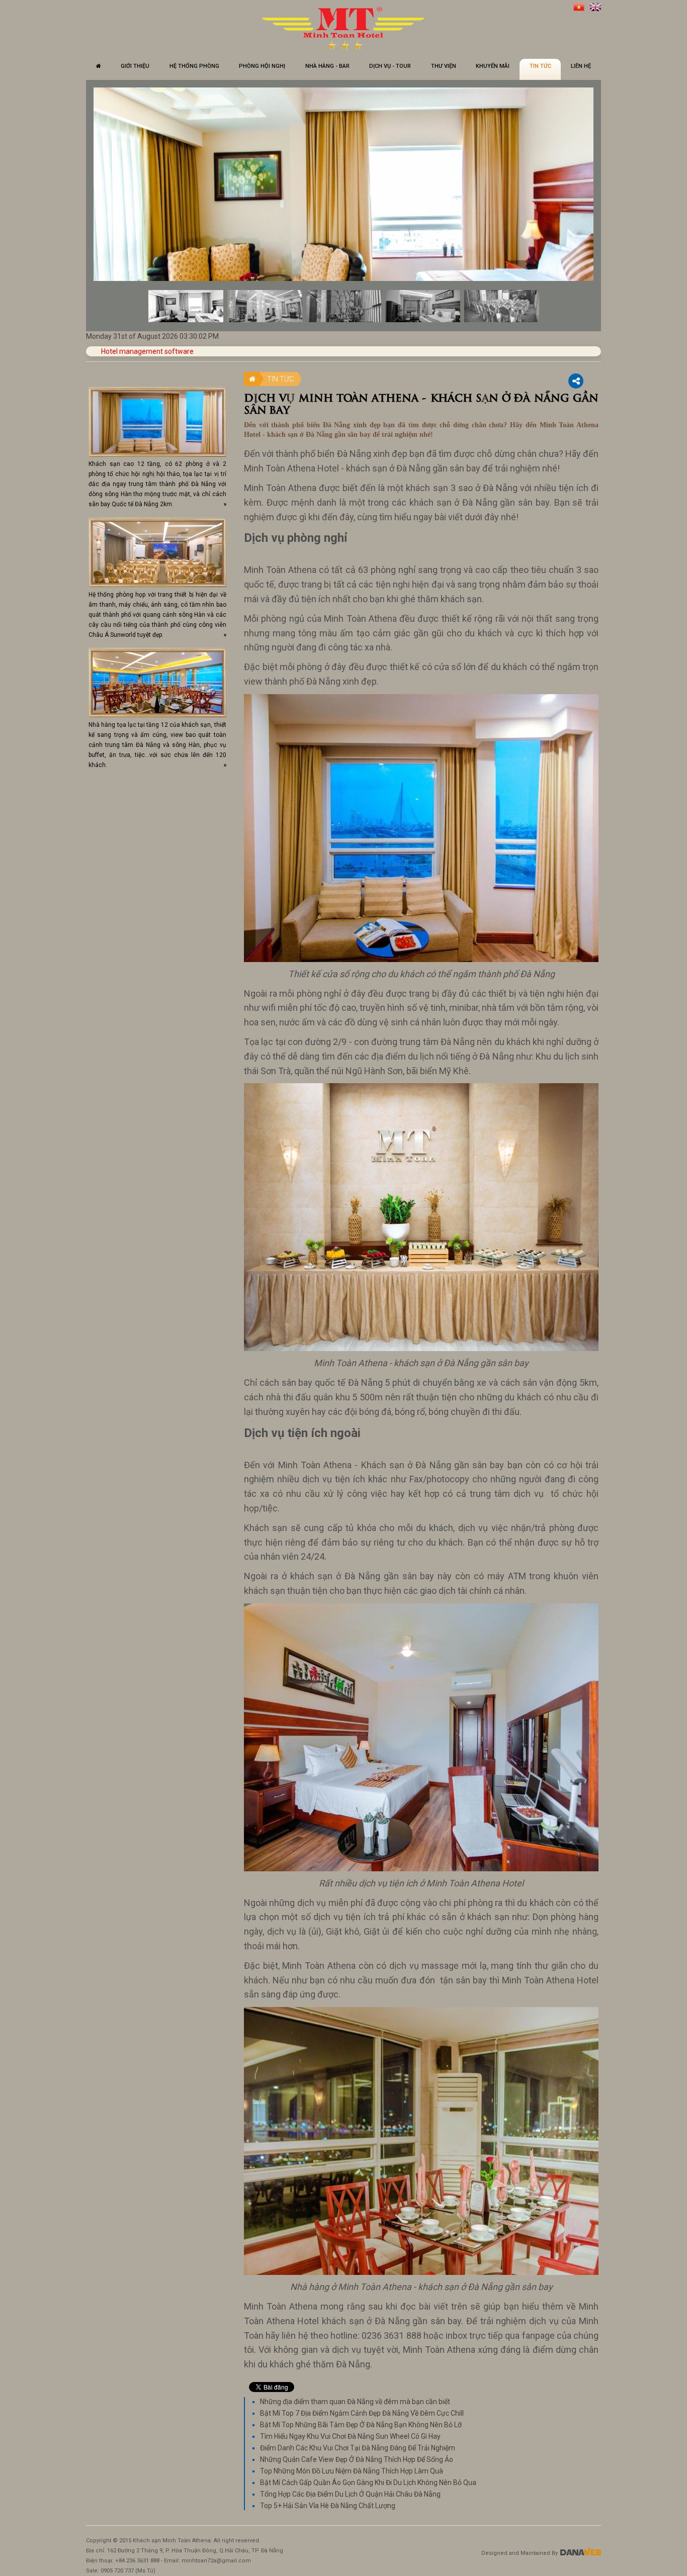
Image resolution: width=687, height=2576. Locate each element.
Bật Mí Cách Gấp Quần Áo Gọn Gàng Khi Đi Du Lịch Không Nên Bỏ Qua (368, 2483)
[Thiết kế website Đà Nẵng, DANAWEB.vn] (580, 2553)
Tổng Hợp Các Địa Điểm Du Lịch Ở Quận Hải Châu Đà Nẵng (350, 2494)
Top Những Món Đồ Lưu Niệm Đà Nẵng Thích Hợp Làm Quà (352, 2471)
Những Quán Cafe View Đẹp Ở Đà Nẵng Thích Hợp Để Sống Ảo (357, 2459)
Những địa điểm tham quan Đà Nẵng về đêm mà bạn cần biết (355, 2402)
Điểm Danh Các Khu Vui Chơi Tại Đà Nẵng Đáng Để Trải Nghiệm (358, 2448)
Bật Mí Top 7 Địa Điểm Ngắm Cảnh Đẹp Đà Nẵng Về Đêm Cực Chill (362, 2413)
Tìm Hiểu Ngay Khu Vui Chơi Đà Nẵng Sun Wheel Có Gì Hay (350, 2436)
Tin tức (280, 379)
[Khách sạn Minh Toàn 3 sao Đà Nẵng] (343, 28)
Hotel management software (147, 351)
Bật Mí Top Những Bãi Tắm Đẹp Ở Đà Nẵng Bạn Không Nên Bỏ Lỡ (361, 2425)
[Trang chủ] (99, 69)
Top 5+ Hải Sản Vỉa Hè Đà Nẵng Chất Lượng (328, 2506)
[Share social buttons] (576, 381)
